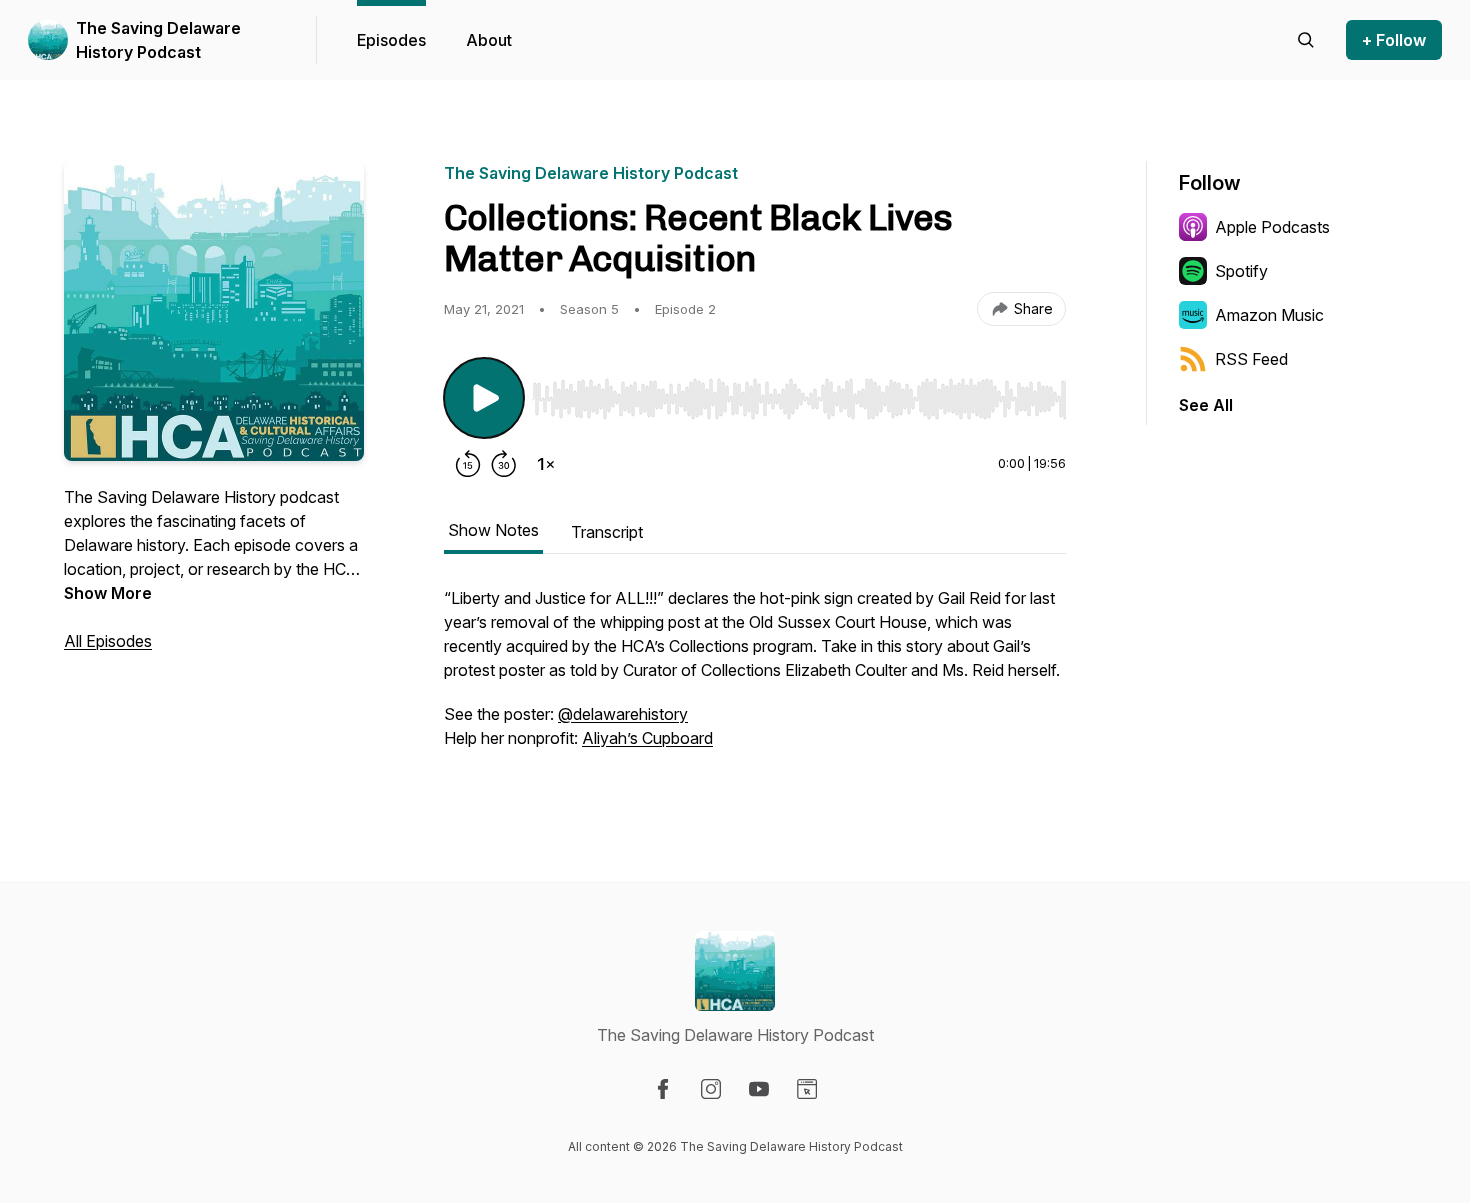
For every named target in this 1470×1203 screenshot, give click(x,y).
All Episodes (108, 641)
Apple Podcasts (1272, 227)
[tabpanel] (755, 678)
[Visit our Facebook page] (663, 1089)
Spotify (1241, 271)
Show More (108, 593)
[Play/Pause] (484, 398)
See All (1206, 405)
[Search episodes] (1306, 40)
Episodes (391, 40)
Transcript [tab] (607, 532)
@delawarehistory (623, 714)
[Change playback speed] (546, 464)
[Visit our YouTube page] (759, 1089)
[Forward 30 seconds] (504, 464)
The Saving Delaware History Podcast (158, 40)
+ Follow (1394, 40)
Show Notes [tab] (493, 530)
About (489, 40)
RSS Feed (1251, 359)
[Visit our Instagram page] (711, 1089)
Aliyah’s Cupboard (647, 738)
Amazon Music (1269, 315)
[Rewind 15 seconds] (468, 464)
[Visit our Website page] (807, 1089)
